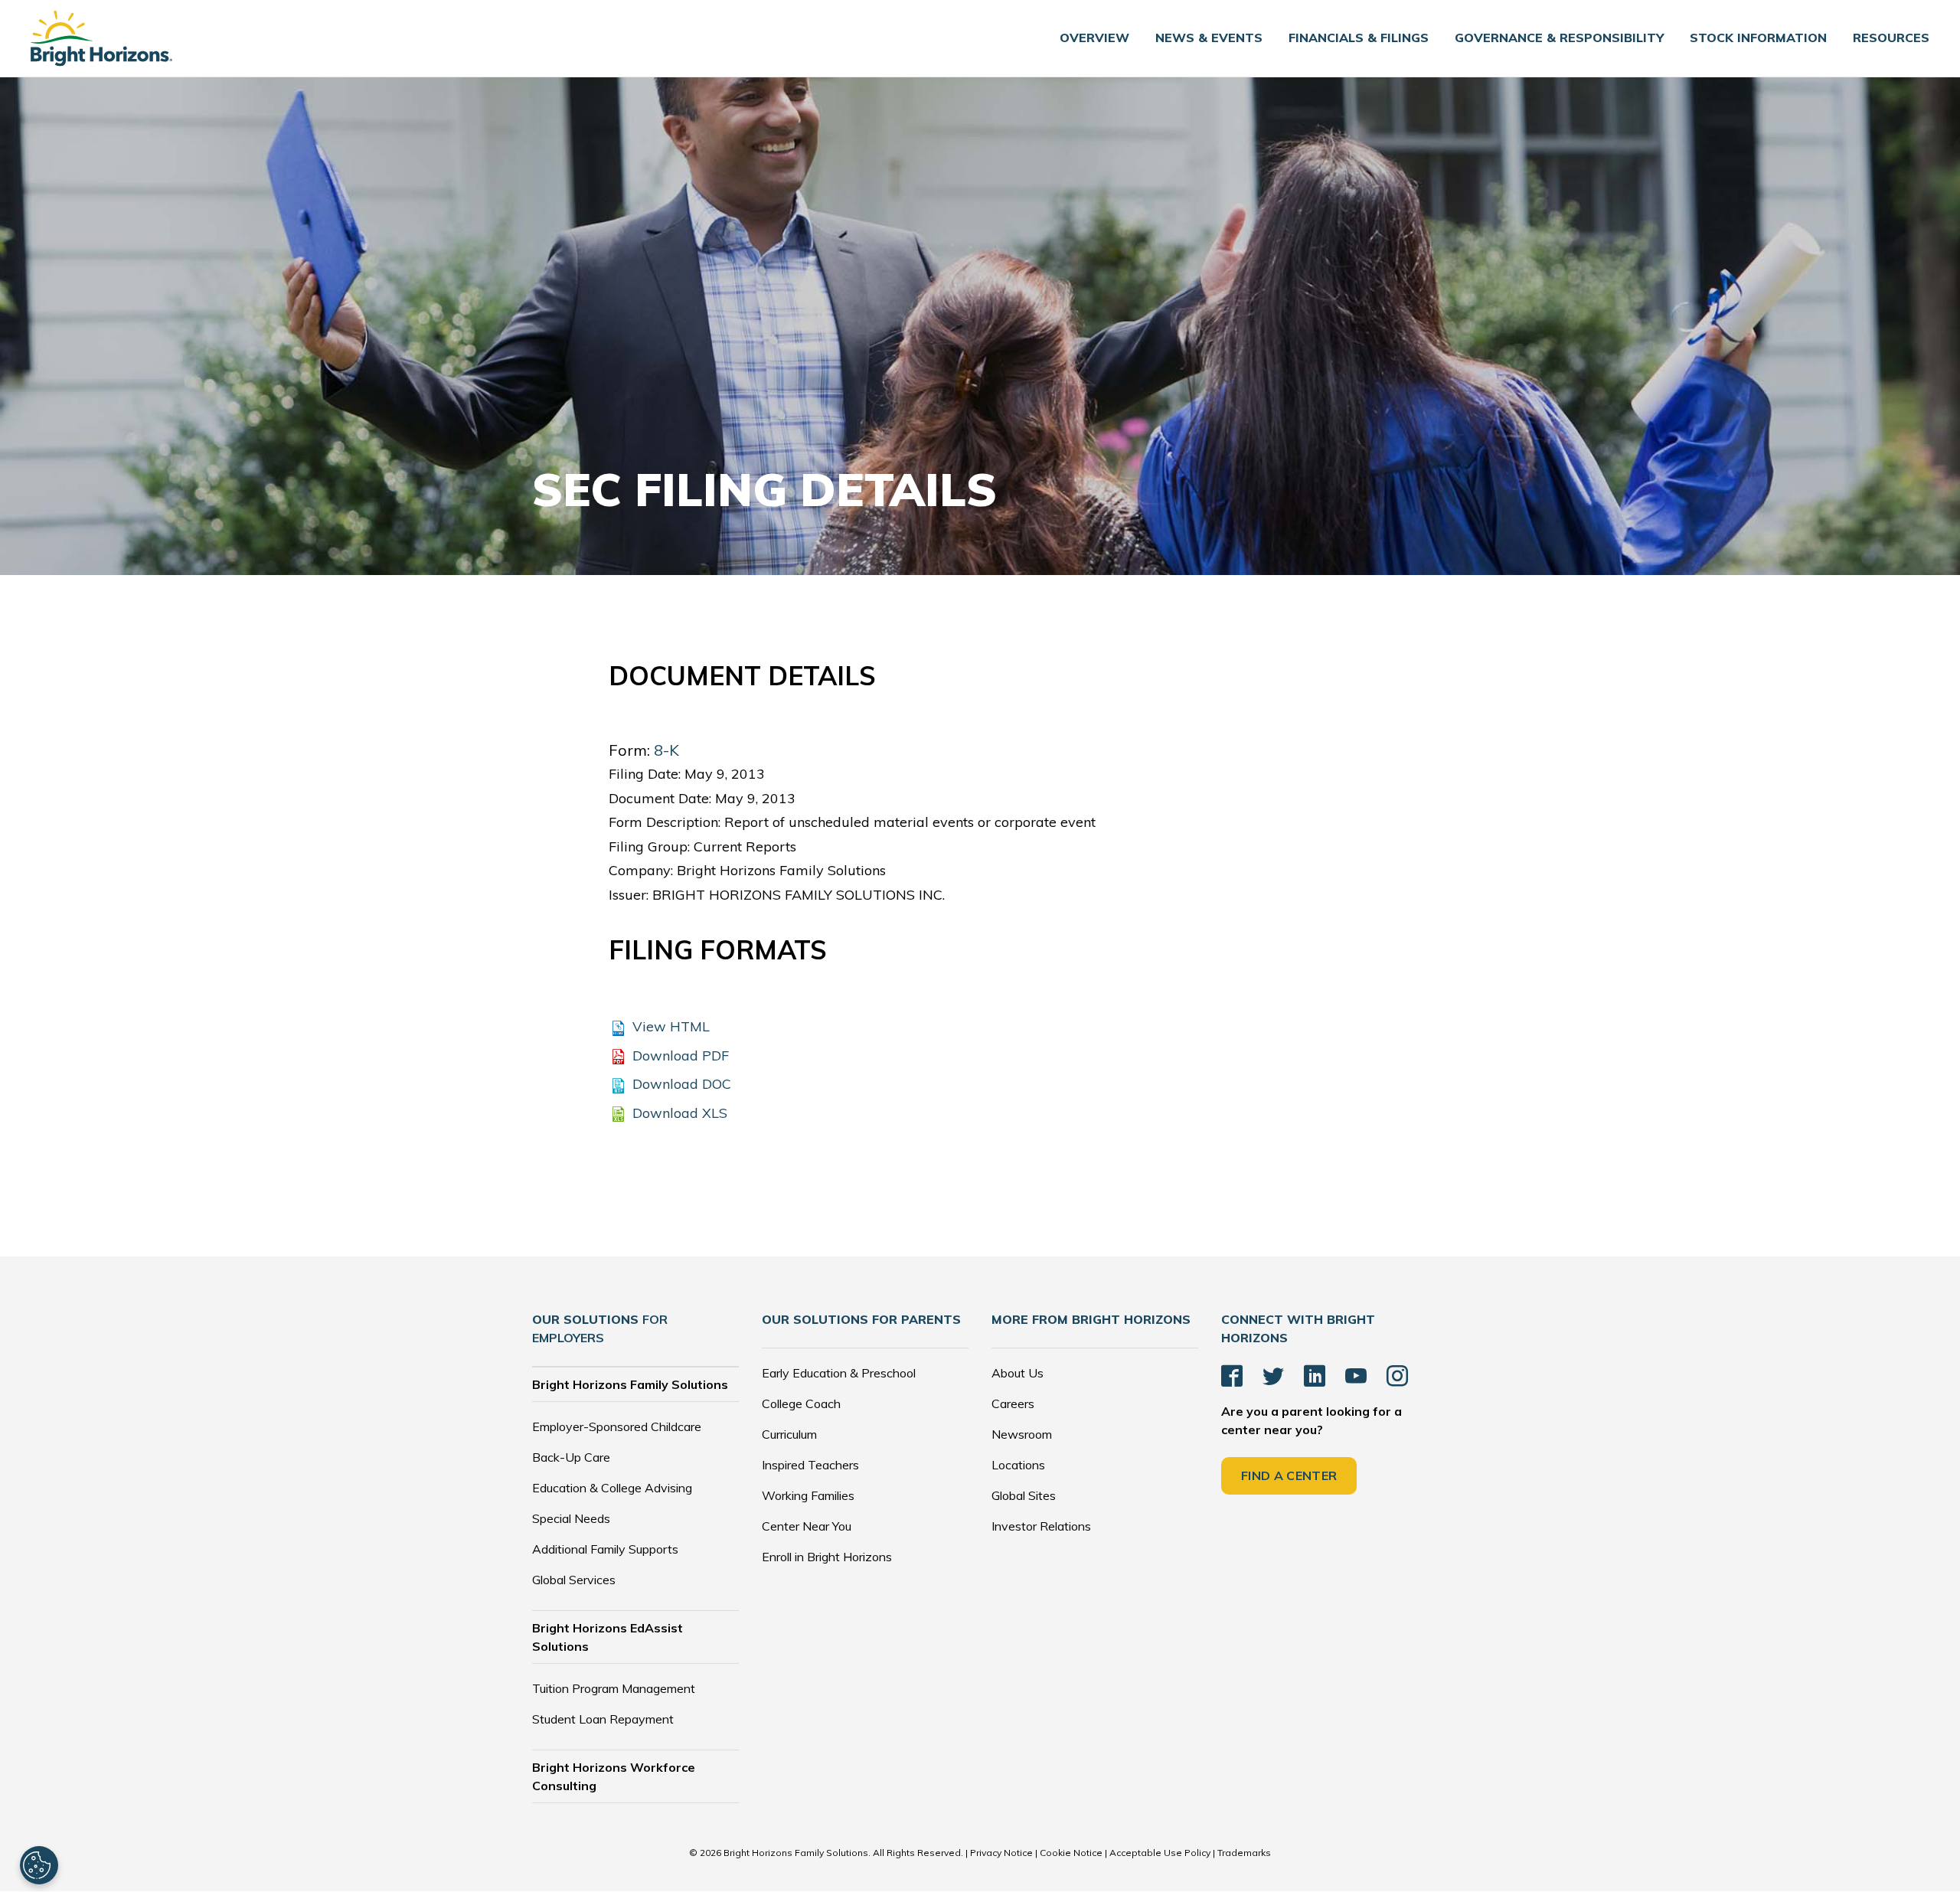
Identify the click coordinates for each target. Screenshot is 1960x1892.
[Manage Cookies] (39, 1865)
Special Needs (571, 1518)
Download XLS (680, 1113)
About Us (1018, 1373)
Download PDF (681, 1055)
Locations (1018, 1465)
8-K (666, 750)
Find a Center (1289, 1475)
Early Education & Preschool (839, 1373)
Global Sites (1024, 1495)
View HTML (671, 1026)
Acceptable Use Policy (1161, 1853)
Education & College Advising (612, 1488)
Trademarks (1244, 1853)
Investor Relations (1041, 1526)
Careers (1013, 1403)
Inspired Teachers (810, 1465)
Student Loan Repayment (603, 1719)
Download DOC (682, 1084)
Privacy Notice (1001, 1853)
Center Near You (807, 1526)
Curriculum (789, 1434)
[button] (1209, 38)
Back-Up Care (571, 1457)
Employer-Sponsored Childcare (617, 1426)
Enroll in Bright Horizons (827, 1557)
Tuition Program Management (614, 1688)
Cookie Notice (1071, 1853)
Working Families (808, 1495)
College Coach (801, 1403)
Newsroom (1022, 1434)
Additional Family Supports (605, 1549)
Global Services (574, 1580)
